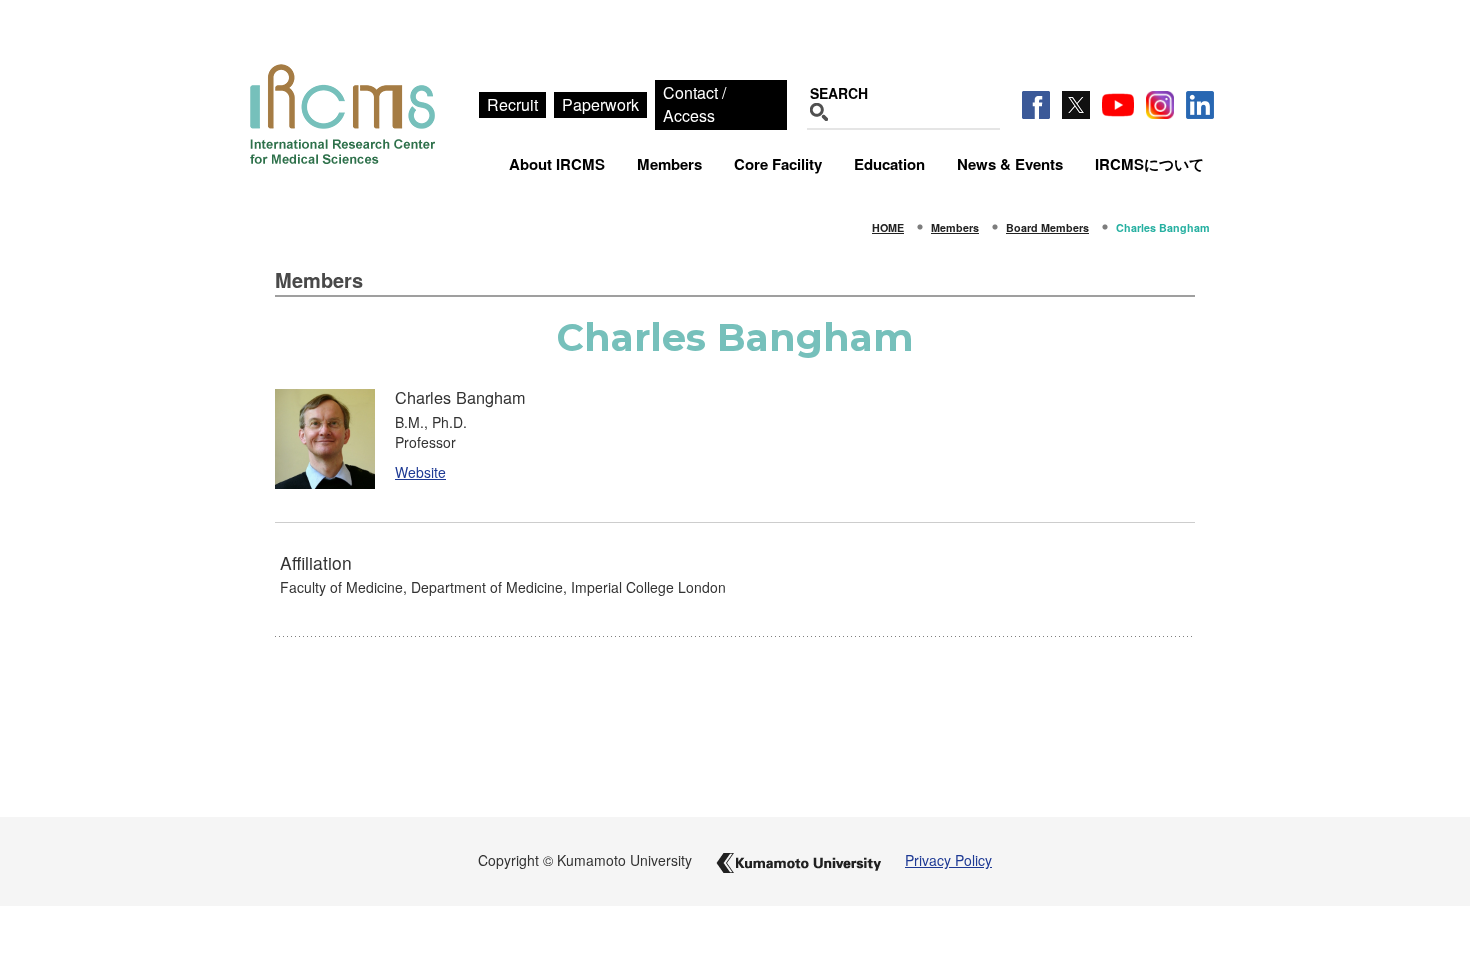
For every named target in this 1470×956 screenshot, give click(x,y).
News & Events (1010, 164)
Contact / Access (694, 104)
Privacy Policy (948, 860)
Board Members (1047, 227)
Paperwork (600, 104)
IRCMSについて (1149, 164)
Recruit (512, 104)
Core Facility (778, 164)
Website (420, 472)
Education (889, 164)
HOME (888, 227)
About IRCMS (557, 164)
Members (669, 164)
